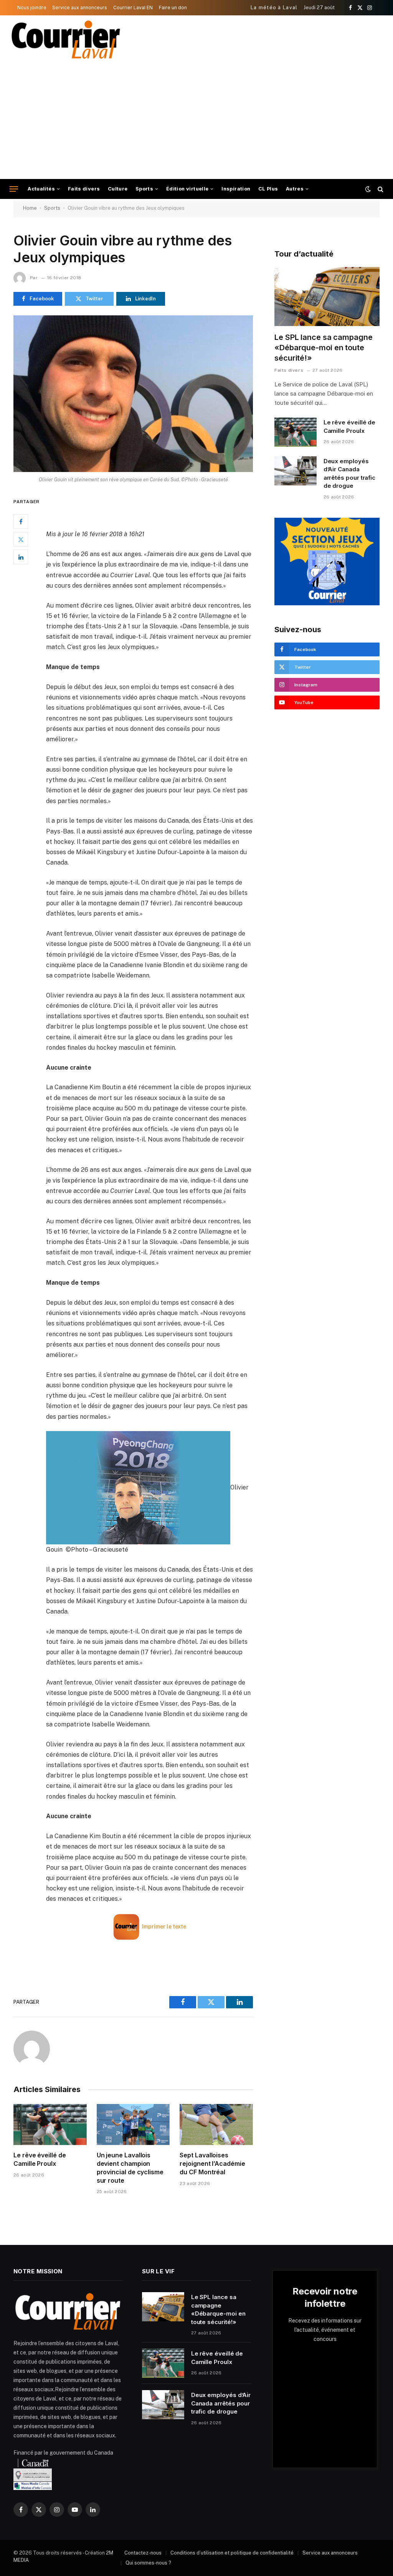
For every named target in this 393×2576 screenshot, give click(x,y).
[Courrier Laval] (66, 40)
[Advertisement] (196, 121)
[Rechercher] (380, 189)
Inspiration (236, 189)
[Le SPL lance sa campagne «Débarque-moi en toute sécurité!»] (327, 297)
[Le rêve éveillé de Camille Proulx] (50, 2125)
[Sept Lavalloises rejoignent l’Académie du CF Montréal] (216, 2125)
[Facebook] (21, 522)
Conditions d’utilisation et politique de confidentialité (232, 2553)
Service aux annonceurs (80, 7)
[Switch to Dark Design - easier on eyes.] (368, 189)
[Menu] (14, 189)
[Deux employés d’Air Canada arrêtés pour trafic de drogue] (296, 471)
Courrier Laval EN (133, 7)
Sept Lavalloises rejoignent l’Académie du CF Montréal (212, 2164)
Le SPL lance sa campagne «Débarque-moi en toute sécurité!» (324, 348)
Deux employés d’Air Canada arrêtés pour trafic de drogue (350, 473)
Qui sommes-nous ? (148, 2563)
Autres (295, 189)
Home (30, 208)
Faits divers (84, 189)
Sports (144, 189)
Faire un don (173, 7)
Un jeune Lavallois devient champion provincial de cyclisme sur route (130, 2168)
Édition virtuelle (187, 189)
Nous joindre (32, 7)
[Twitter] (21, 539)
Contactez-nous (143, 2553)
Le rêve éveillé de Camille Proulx (40, 2159)
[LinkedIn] (21, 557)
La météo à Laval (274, 7)
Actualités (41, 189)
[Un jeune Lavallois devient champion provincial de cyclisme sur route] (133, 2125)
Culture (118, 189)
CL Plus (268, 189)
